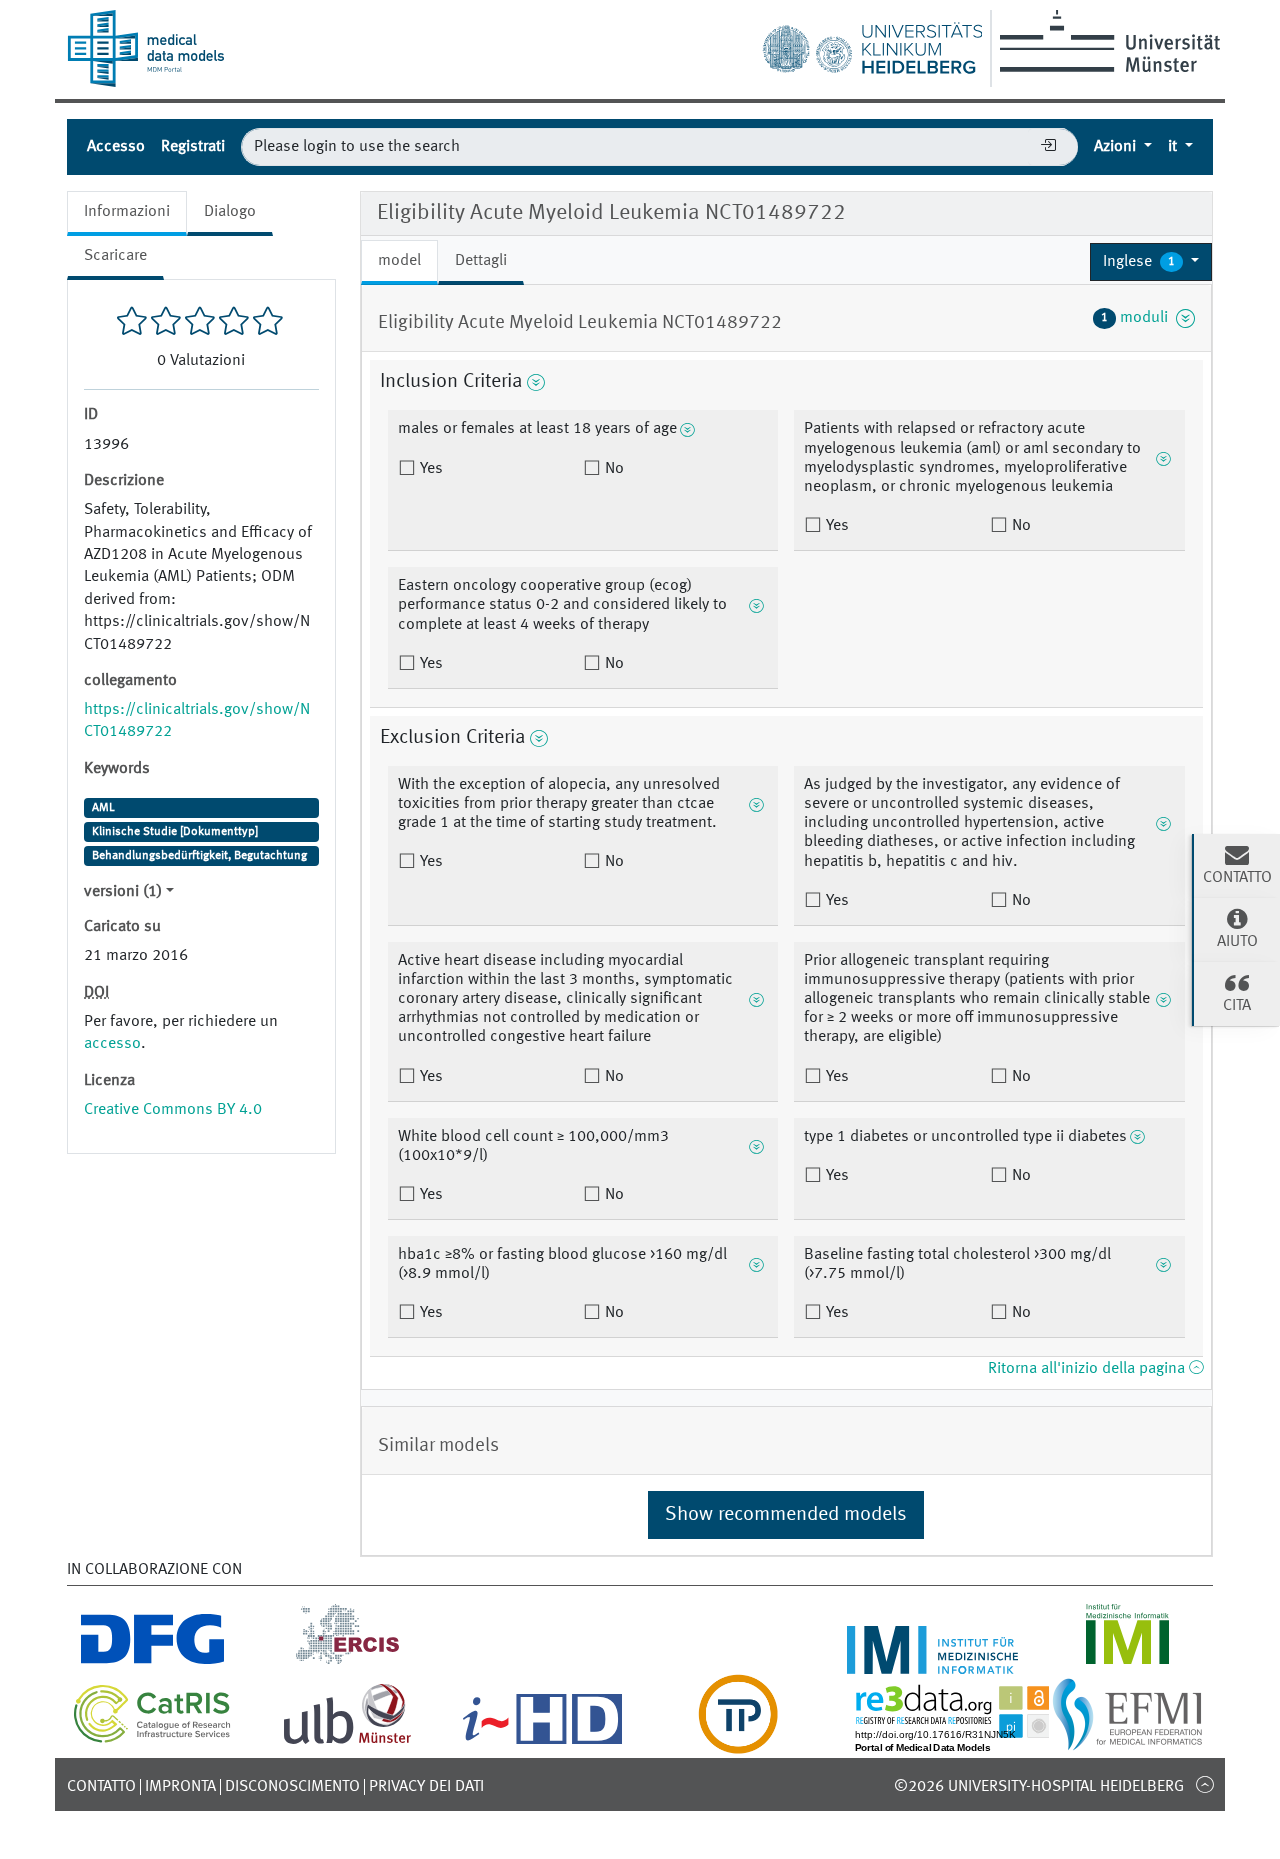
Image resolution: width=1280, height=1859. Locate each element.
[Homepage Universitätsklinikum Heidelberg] (872, 44)
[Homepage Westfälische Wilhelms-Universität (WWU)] (1106, 41)
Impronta (180, 1787)
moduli (1138, 318)
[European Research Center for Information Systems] (347, 1662)
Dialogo (230, 212)
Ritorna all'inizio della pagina (1088, 1369)
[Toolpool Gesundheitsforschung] (738, 1742)
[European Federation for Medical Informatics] (1127, 1742)
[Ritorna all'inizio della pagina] (1204, 1784)
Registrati (193, 147)
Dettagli (481, 261)
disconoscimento (292, 1787)
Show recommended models (786, 1515)
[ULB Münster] (347, 1742)
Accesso (116, 147)
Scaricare (115, 256)
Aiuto (1237, 942)
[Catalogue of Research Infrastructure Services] (152, 1739)
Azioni (1117, 147)
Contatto (101, 1787)
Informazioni (127, 212)
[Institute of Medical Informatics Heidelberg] (932, 1662)
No (612, 469)
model (399, 261)
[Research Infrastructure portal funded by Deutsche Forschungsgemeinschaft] (152, 1662)
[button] (1151, 262)
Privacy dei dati (426, 1787)
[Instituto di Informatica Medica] (1127, 1662)
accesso (112, 1044)
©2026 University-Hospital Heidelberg (1039, 1787)
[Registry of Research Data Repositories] (967, 1742)
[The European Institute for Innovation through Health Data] (542, 1742)
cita (1237, 1006)
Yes (429, 469)
